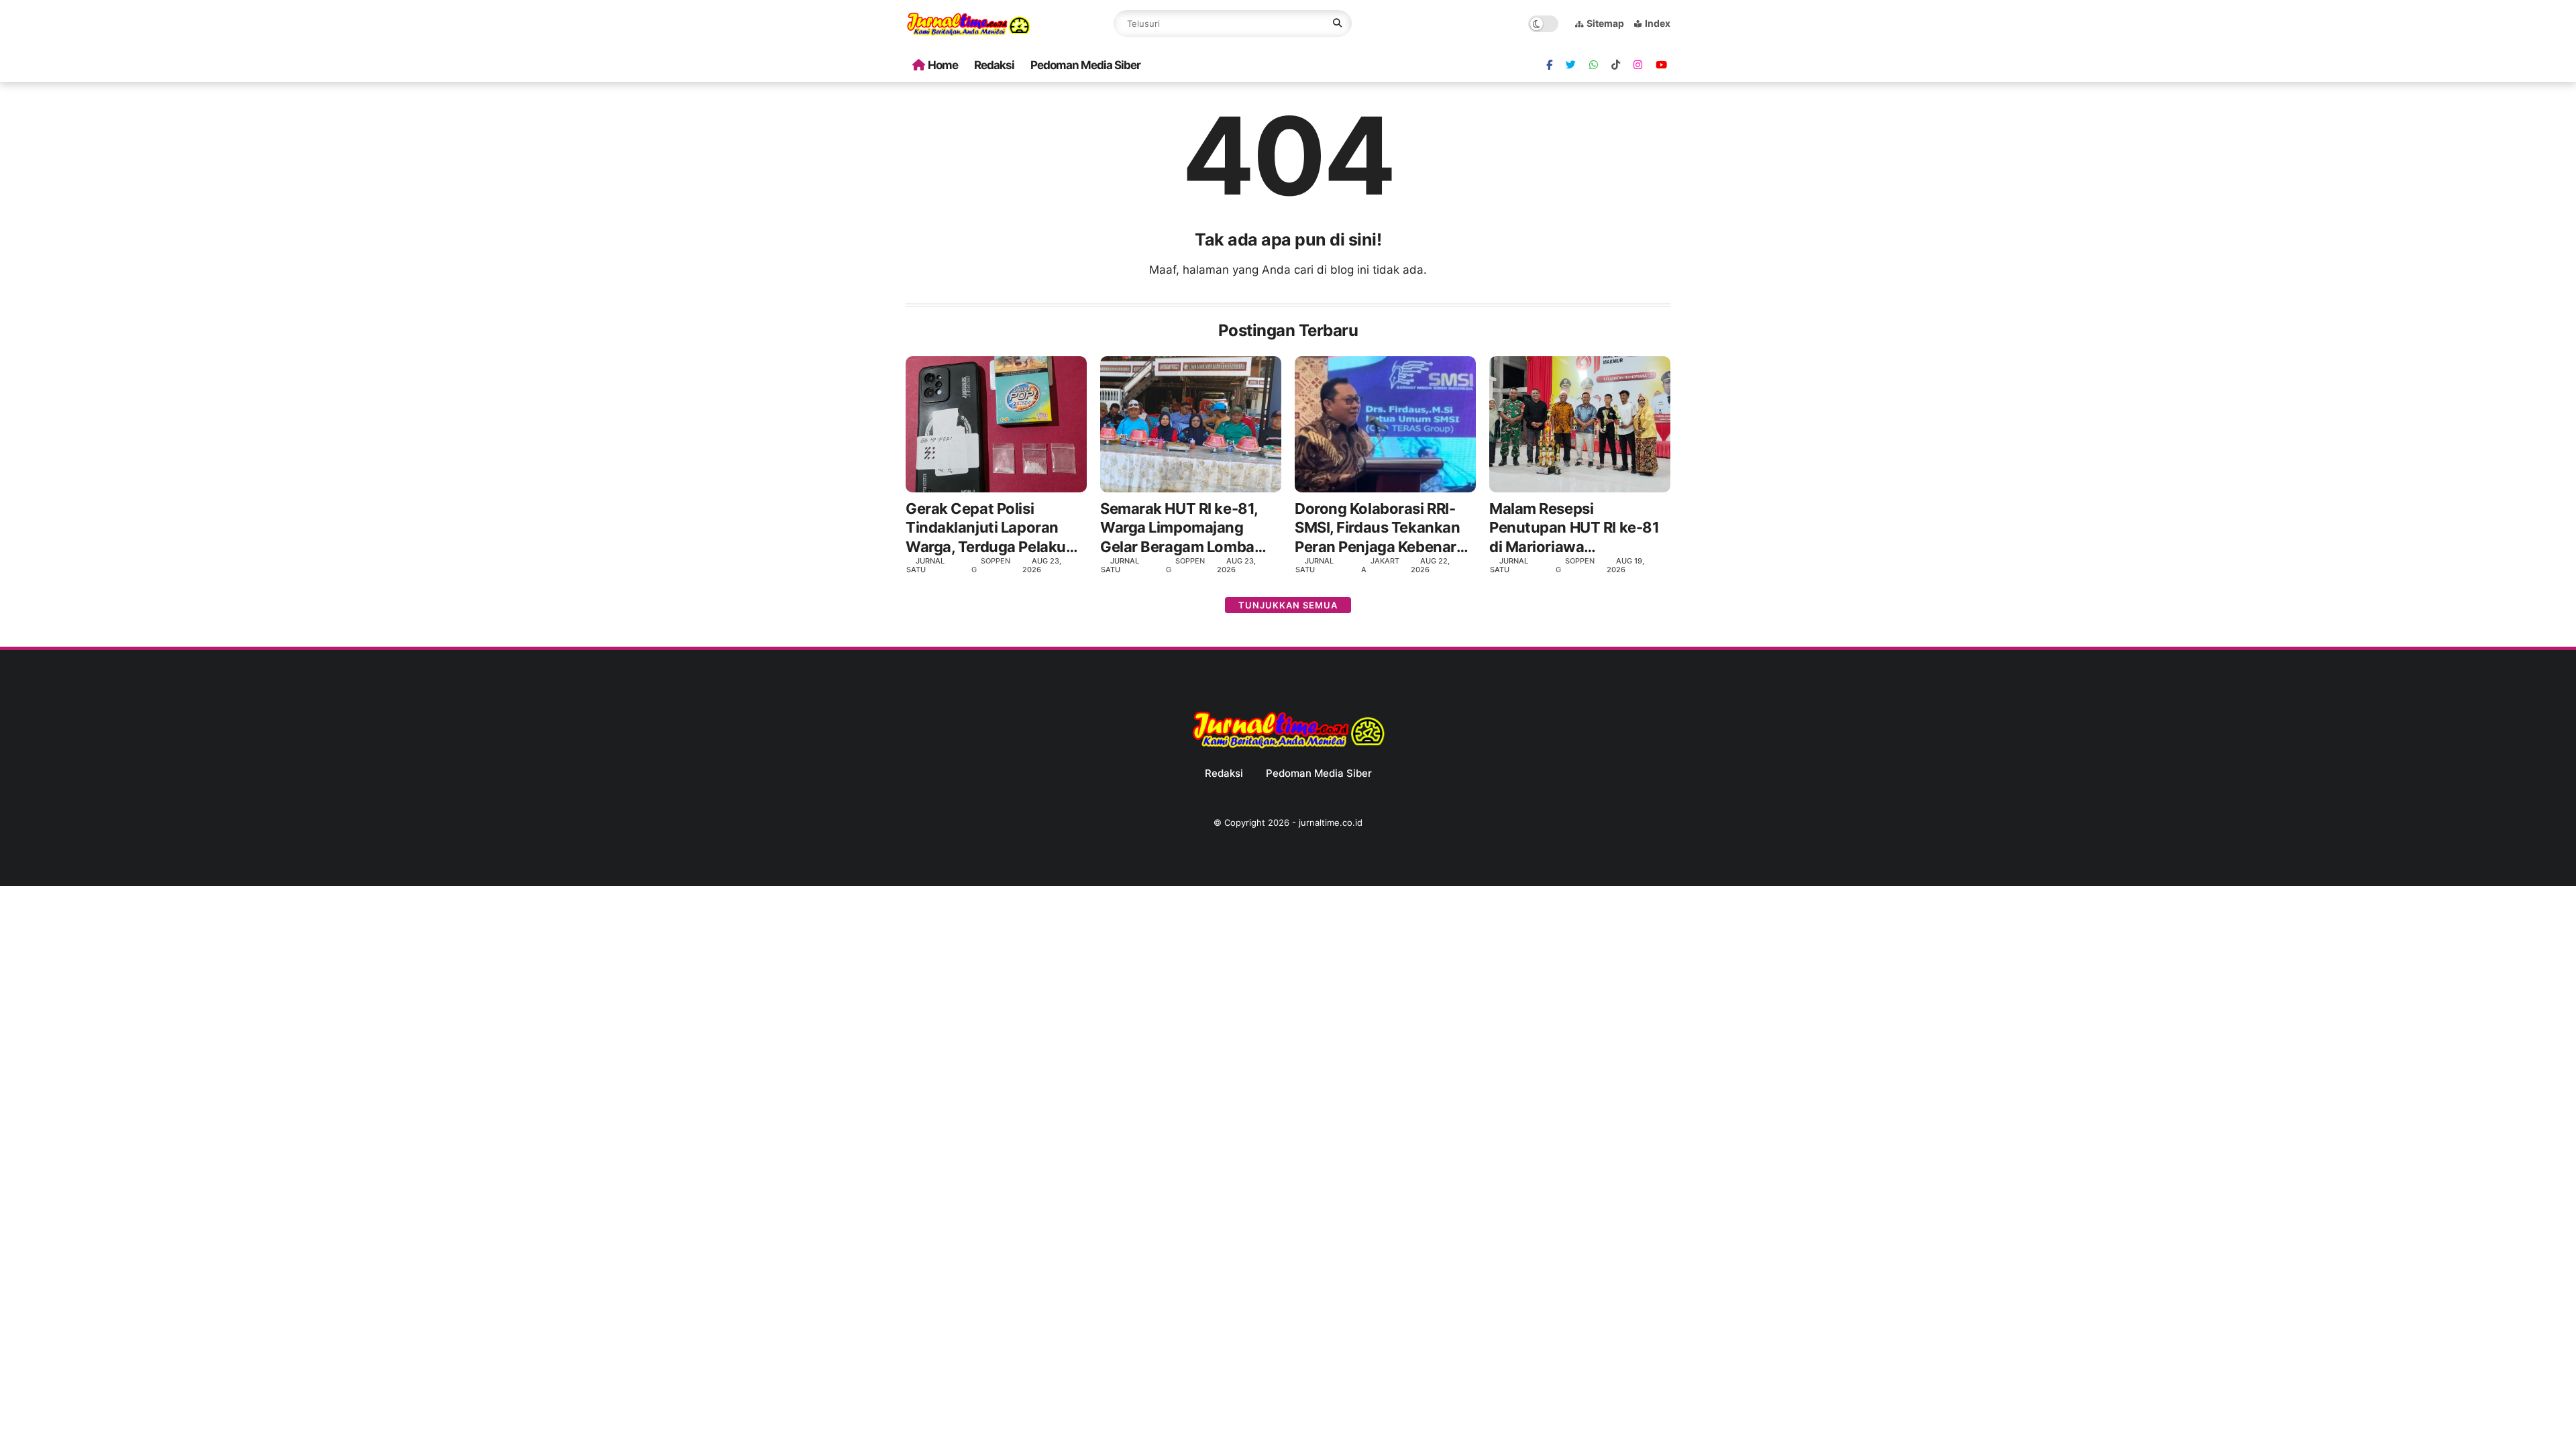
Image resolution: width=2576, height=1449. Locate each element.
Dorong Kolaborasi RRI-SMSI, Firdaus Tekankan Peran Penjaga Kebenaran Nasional (1384, 528)
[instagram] (1638, 65)
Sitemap (1605, 23)
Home (943, 65)
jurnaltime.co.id (1331, 822)
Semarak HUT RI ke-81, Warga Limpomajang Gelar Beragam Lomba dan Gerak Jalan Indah (1179, 528)
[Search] (1337, 23)
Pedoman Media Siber (1085, 65)
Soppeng (991, 565)
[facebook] (1549, 65)
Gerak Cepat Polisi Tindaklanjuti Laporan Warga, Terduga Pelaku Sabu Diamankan (986, 528)
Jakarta (1380, 565)
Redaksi (994, 65)
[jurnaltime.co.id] (968, 34)
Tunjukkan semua (1288, 605)
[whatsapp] (1594, 65)
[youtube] (1661, 65)
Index (1658, 23)
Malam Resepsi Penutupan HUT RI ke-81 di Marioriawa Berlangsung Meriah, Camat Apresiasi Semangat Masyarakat (1574, 528)
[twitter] (1571, 65)
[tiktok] (1616, 65)
